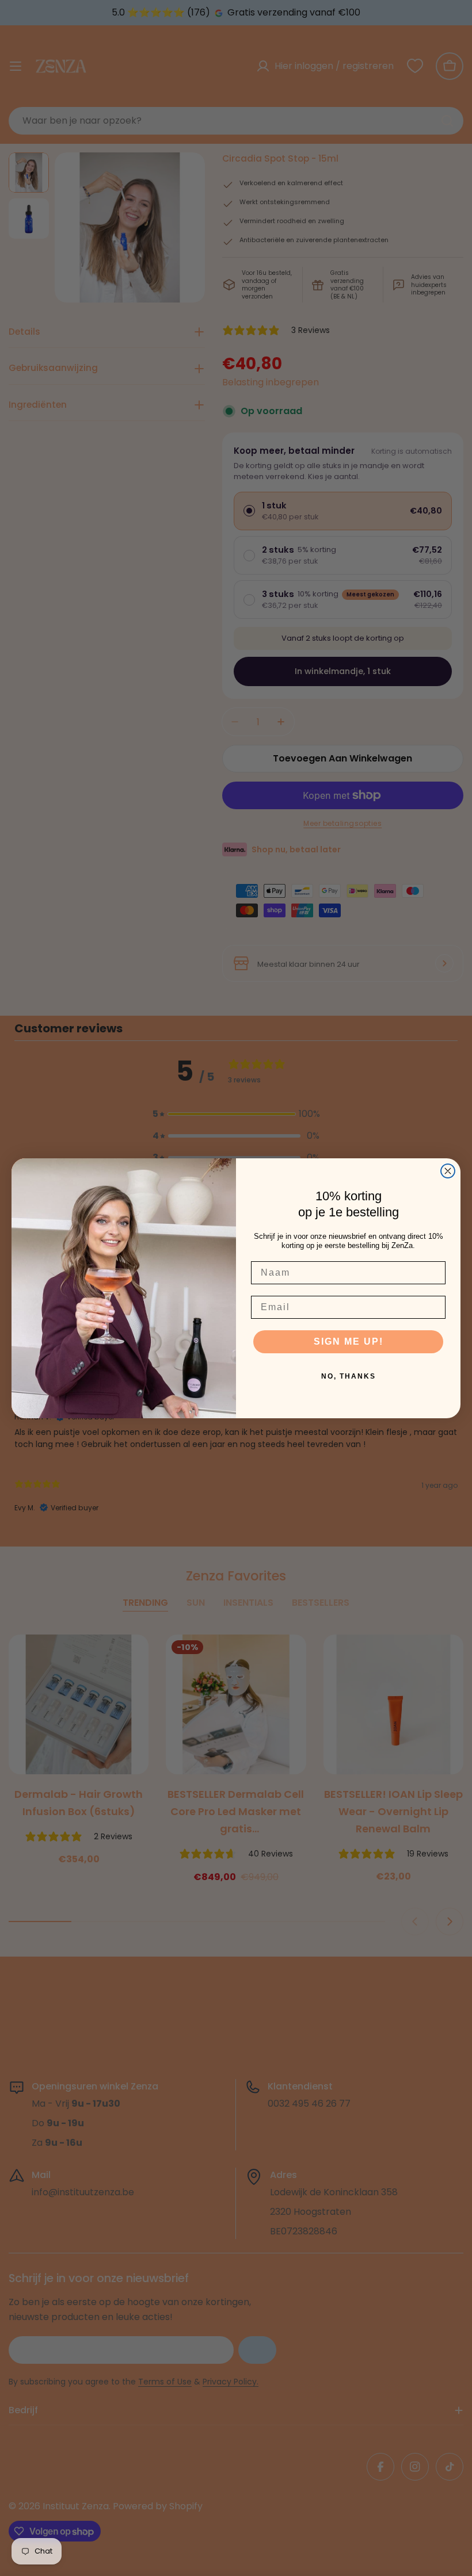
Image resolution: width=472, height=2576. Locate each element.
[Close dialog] (448, 1171)
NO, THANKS (349, 1376)
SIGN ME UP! (349, 1341)
